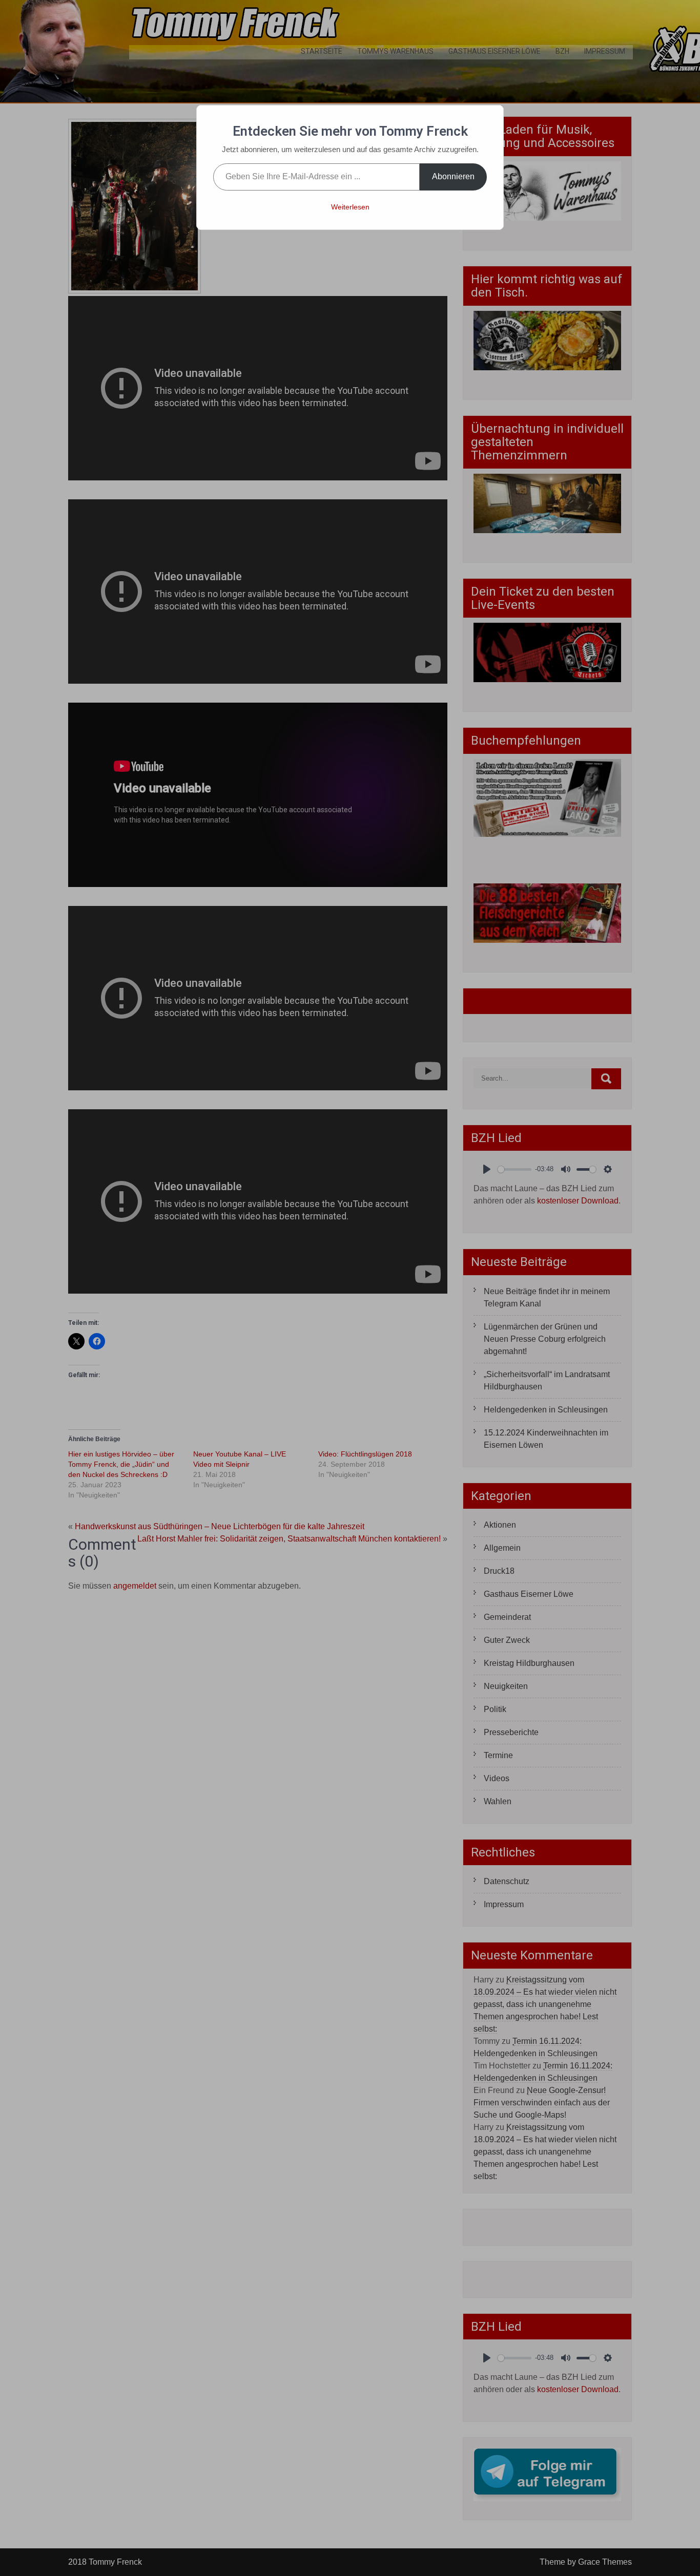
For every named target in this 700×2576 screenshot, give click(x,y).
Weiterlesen (350, 207)
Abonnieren (453, 176)
